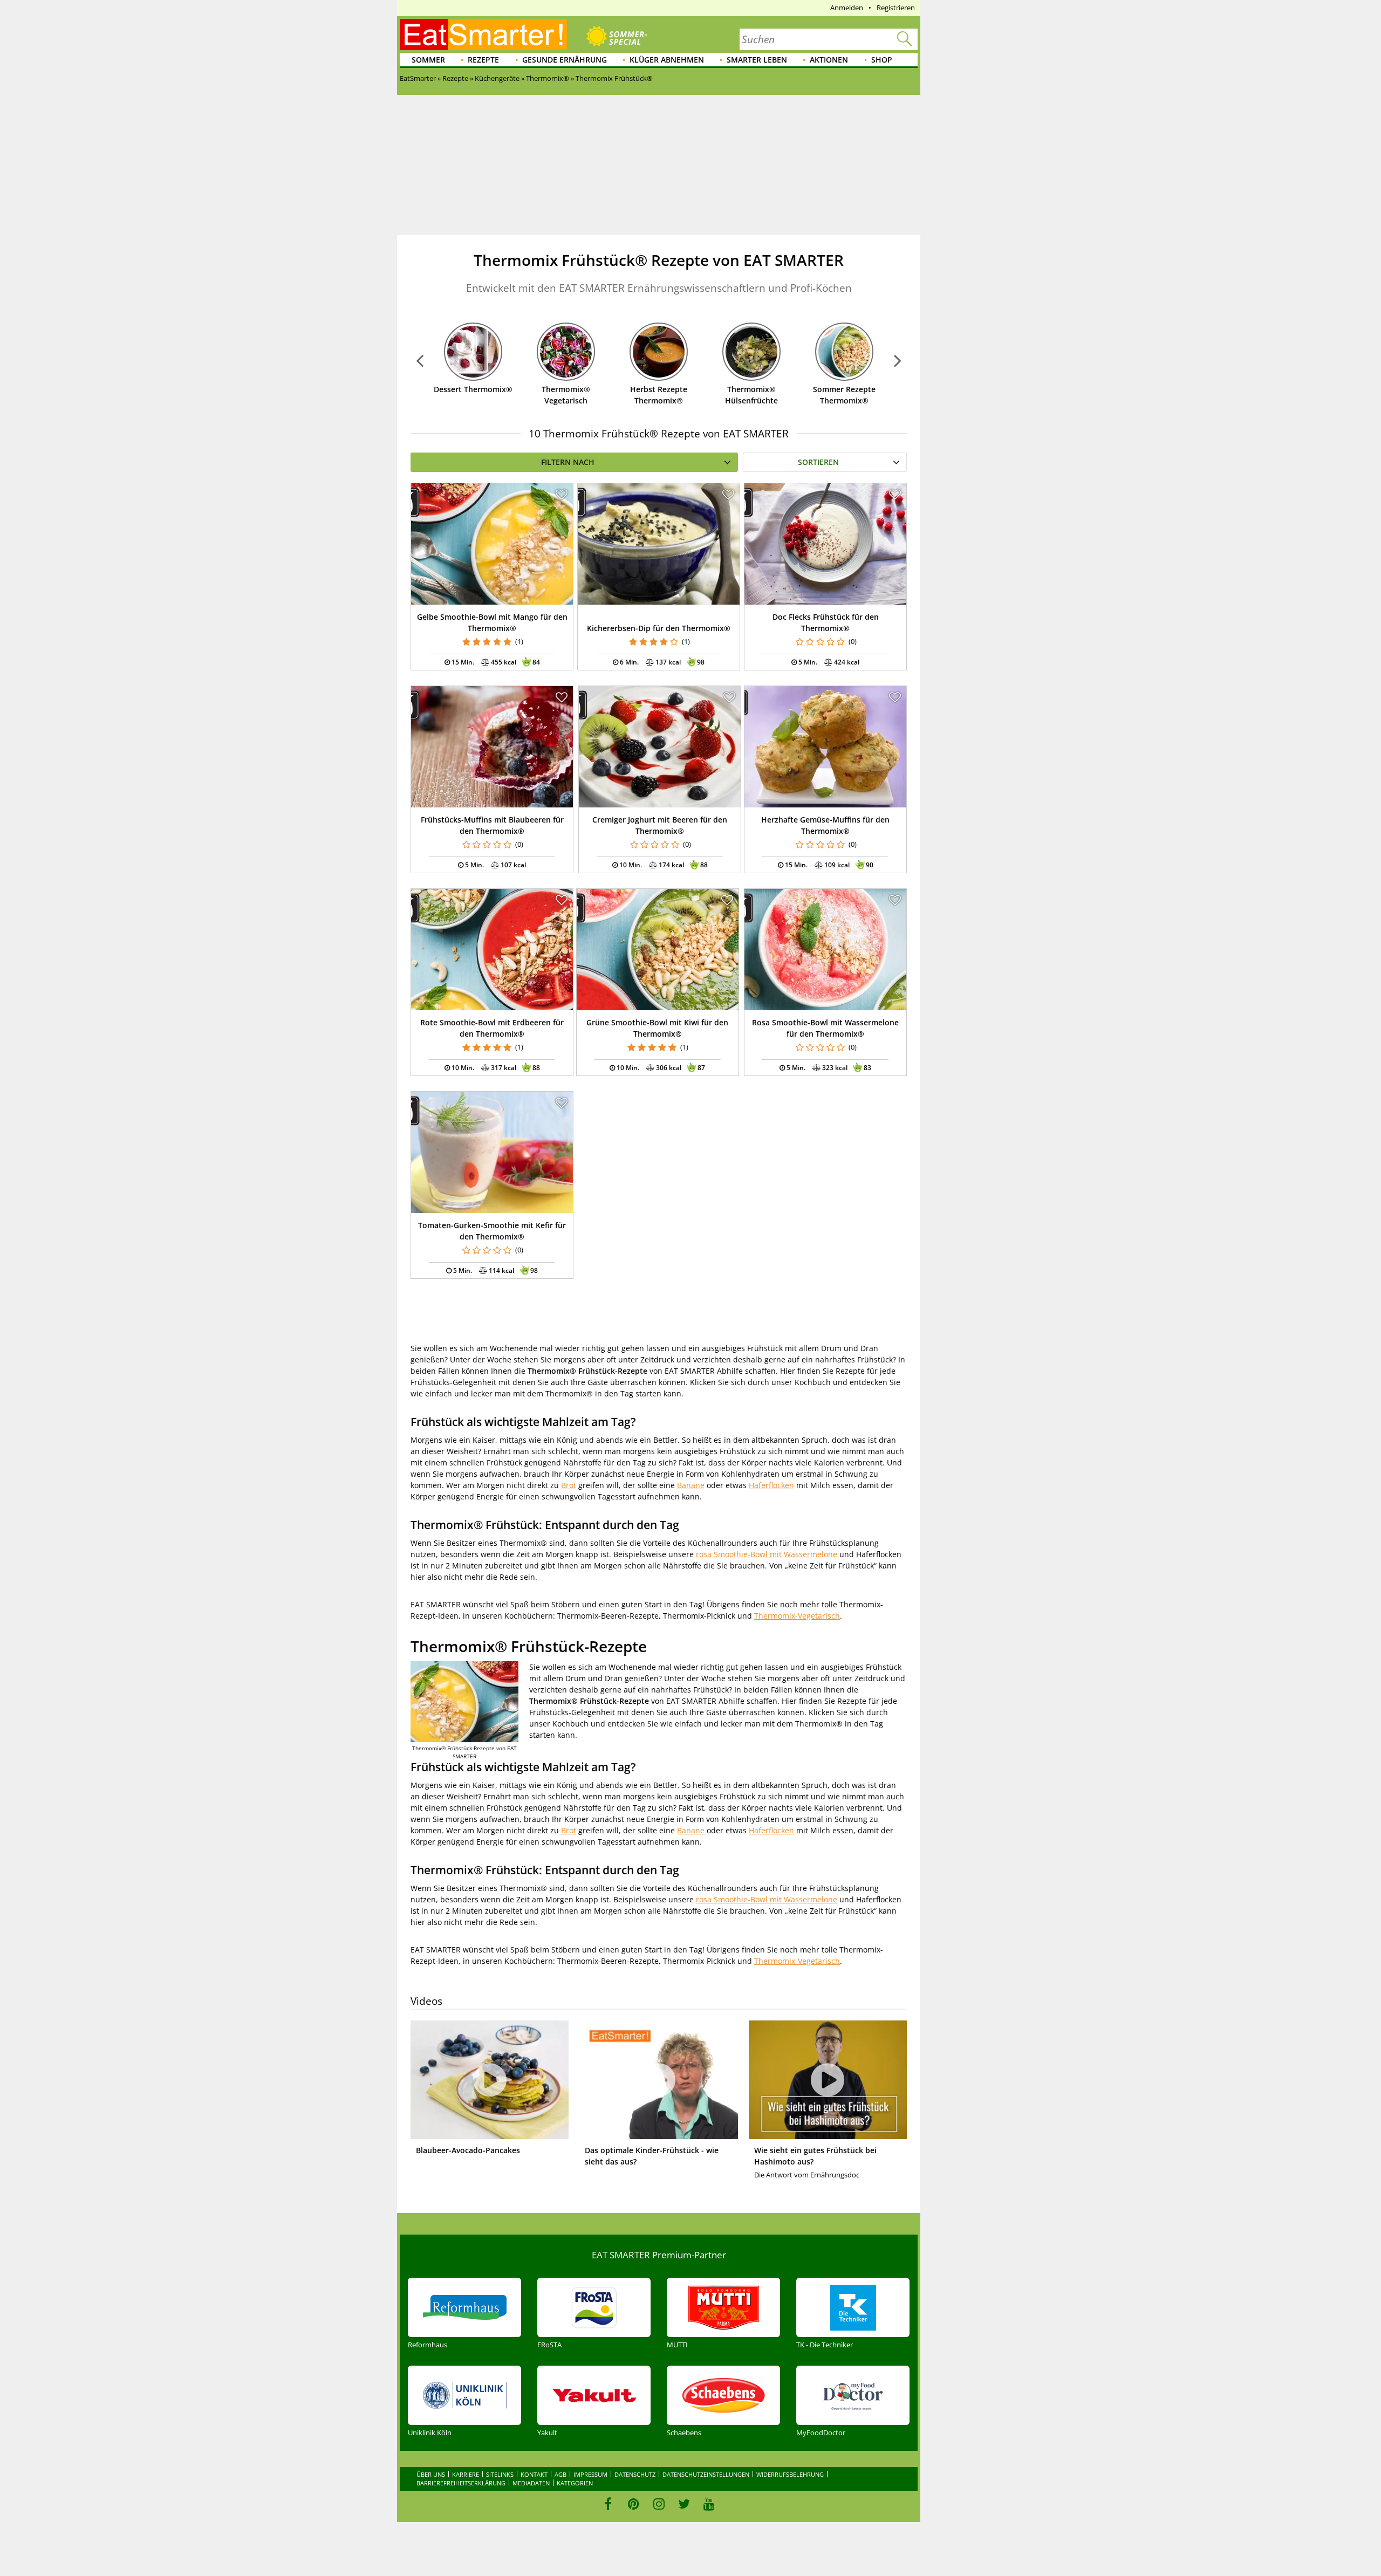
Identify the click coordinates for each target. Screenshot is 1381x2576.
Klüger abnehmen (667, 60)
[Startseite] (483, 35)
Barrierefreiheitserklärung (461, 2483)
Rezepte (483, 60)
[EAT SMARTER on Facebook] (608, 2504)
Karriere (466, 2474)
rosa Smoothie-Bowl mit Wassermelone (767, 1554)
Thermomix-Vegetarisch (797, 1616)
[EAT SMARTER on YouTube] (709, 2504)
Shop (882, 60)
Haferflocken (771, 1485)
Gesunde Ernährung (565, 60)
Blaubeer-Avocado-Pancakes (468, 2150)
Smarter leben (757, 60)
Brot (569, 1485)
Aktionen (829, 60)
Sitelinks (500, 2474)
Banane (691, 1485)
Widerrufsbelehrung (790, 2474)
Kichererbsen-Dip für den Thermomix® (659, 628)
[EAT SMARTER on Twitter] (684, 2504)
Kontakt (534, 2474)
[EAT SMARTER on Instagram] (659, 2504)
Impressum (590, 2474)
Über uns (431, 2474)
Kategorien (575, 2483)
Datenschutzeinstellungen (706, 2474)
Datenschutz (635, 2474)
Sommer (428, 60)
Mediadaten (531, 2483)
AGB (560, 2474)
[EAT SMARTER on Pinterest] (634, 2504)
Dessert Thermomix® (473, 389)
